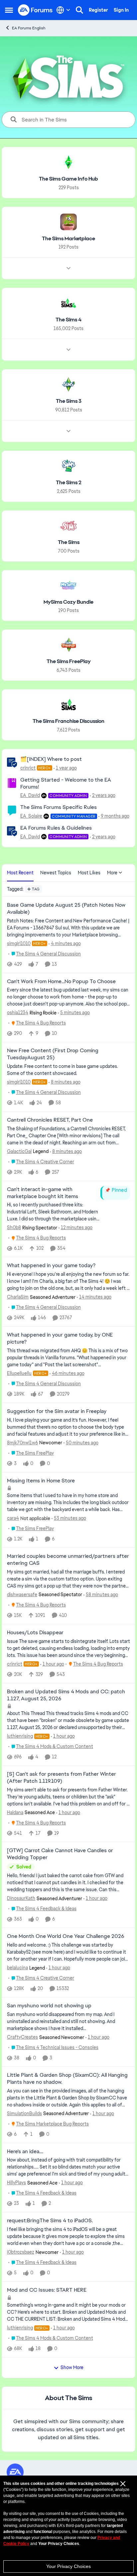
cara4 (13, 1518)
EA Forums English (29, 28)
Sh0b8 (14, 1227)
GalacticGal (19, 1151)
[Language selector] (63, 10)
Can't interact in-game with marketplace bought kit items (43, 1193)
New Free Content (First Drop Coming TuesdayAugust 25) (53, 1054)
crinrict (28, 768)
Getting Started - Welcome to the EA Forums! (66, 783)
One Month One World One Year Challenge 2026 (66, 1936)
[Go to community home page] (35, 10)
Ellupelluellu (19, 1373)
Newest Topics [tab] (56, 873)
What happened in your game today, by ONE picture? (60, 1338)
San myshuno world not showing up (49, 2006)
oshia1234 (18, 1013)
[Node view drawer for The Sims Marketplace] (68, 268)
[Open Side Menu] (9, 10)
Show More (72, 2367)
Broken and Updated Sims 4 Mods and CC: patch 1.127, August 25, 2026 (66, 1695)
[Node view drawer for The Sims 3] (68, 431)
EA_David (30, 795)
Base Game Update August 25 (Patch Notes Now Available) (66, 909)
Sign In (121, 10)
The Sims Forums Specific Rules (59, 807)
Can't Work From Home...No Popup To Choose (61, 981)
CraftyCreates (22, 2037)
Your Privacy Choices (68, 2566)
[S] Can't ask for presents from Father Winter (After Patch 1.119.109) (62, 1778)
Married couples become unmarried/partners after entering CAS (68, 1560)
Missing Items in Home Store (41, 1481)
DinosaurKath (21, 1898)
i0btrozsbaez (21, 2252)
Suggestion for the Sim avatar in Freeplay (57, 1411)
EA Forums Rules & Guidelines (56, 828)
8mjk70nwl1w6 (22, 1443)
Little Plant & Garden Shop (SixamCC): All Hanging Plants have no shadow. (67, 2079)
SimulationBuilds (24, 2113)
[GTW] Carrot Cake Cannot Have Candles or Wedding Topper (60, 1854)
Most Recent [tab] (20, 873)
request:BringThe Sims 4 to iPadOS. (50, 2221)
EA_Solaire (31, 816)
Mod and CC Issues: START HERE (47, 2290)
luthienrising (20, 1736)
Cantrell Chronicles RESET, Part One (50, 1120)
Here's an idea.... (25, 2152)
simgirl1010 (19, 943)
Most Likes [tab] (89, 873)
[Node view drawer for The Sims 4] (68, 350)
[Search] (79, 10)
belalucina (17, 1968)
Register (98, 10)
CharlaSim (18, 1297)
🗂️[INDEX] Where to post (51, 759)
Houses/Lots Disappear (35, 1633)
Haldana (15, 1812)
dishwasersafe (22, 1595)
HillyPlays (16, 2183)
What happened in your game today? (51, 1265)
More (112, 873)
